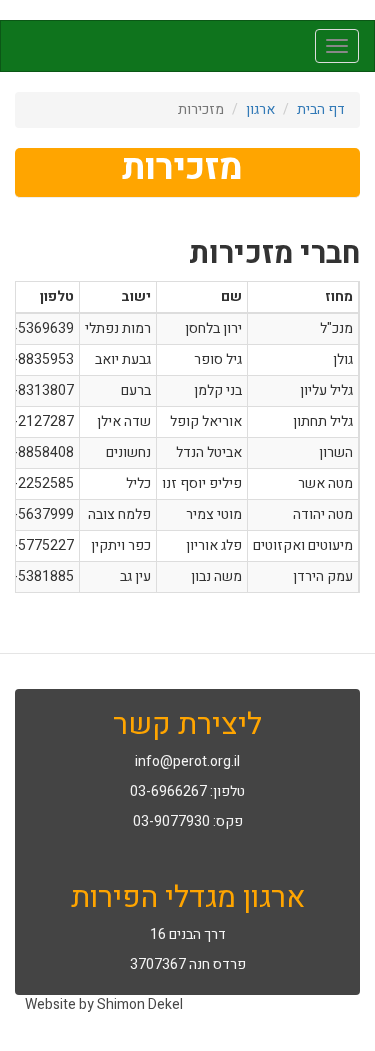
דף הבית (321, 109)
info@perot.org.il (187, 761)
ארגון (260, 109)
